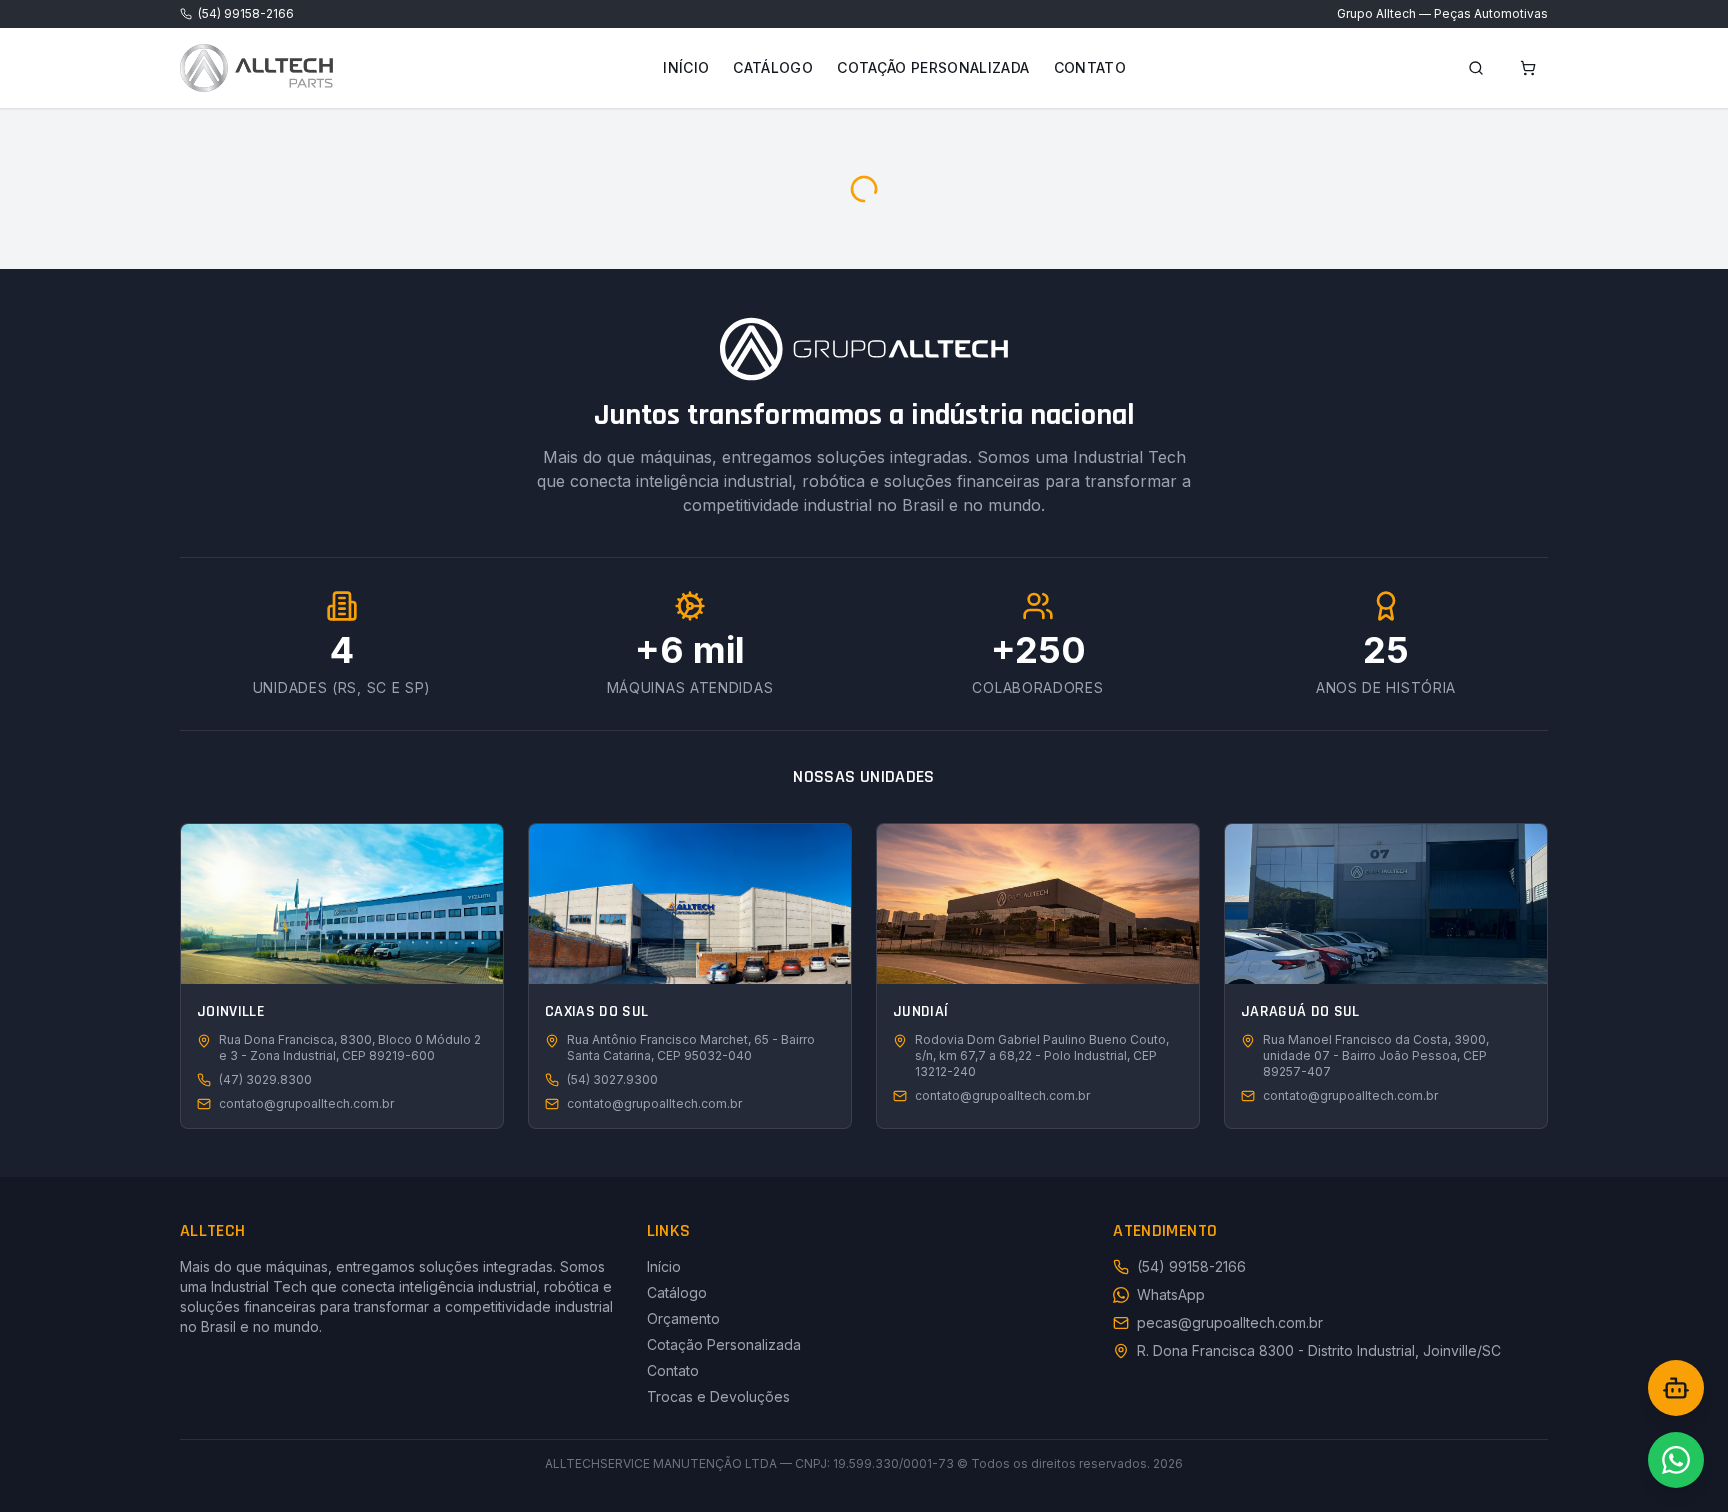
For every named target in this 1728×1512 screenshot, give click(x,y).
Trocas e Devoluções (718, 1396)
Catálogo (773, 67)
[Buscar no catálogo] (1476, 68)
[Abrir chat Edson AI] (1676, 1388)
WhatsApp (1171, 1294)
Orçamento (683, 1318)
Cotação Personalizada (933, 67)
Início (686, 67)
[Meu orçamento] (1528, 68)
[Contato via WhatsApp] (1676, 1460)
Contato (1090, 67)
